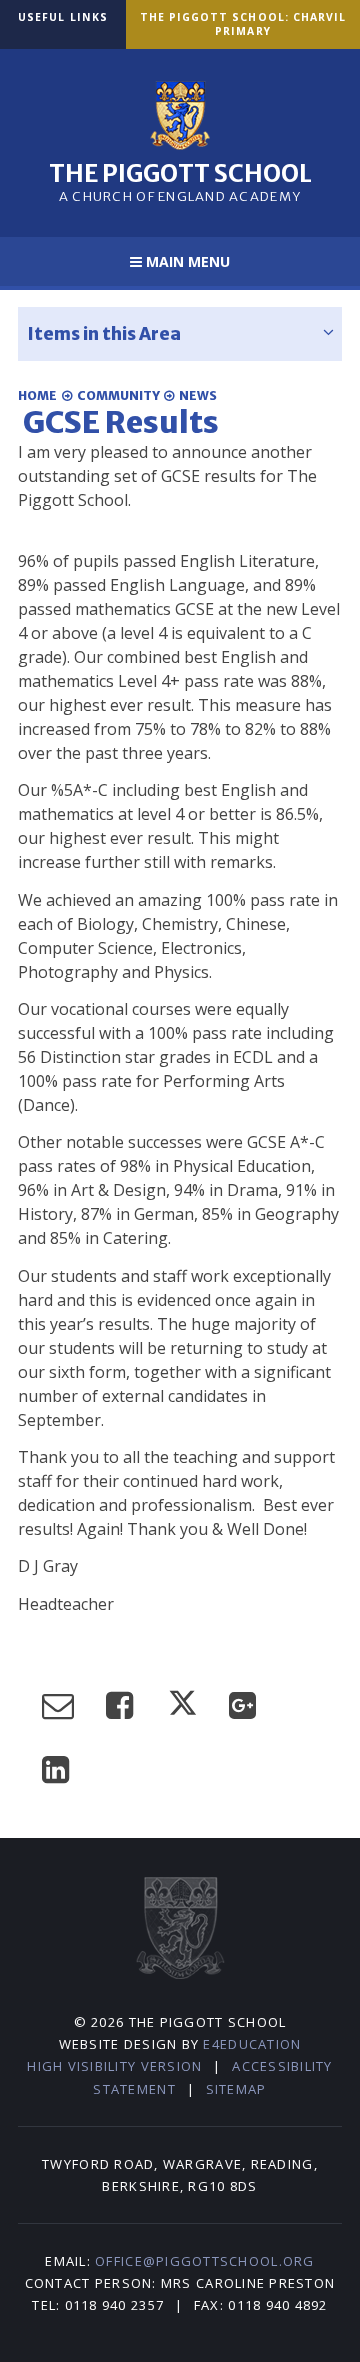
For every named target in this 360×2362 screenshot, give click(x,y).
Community (118, 395)
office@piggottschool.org (204, 2261)
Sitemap (236, 2089)
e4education (252, 2044)
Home (37, 395)
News (198, 395)
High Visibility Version (114, 2066)
